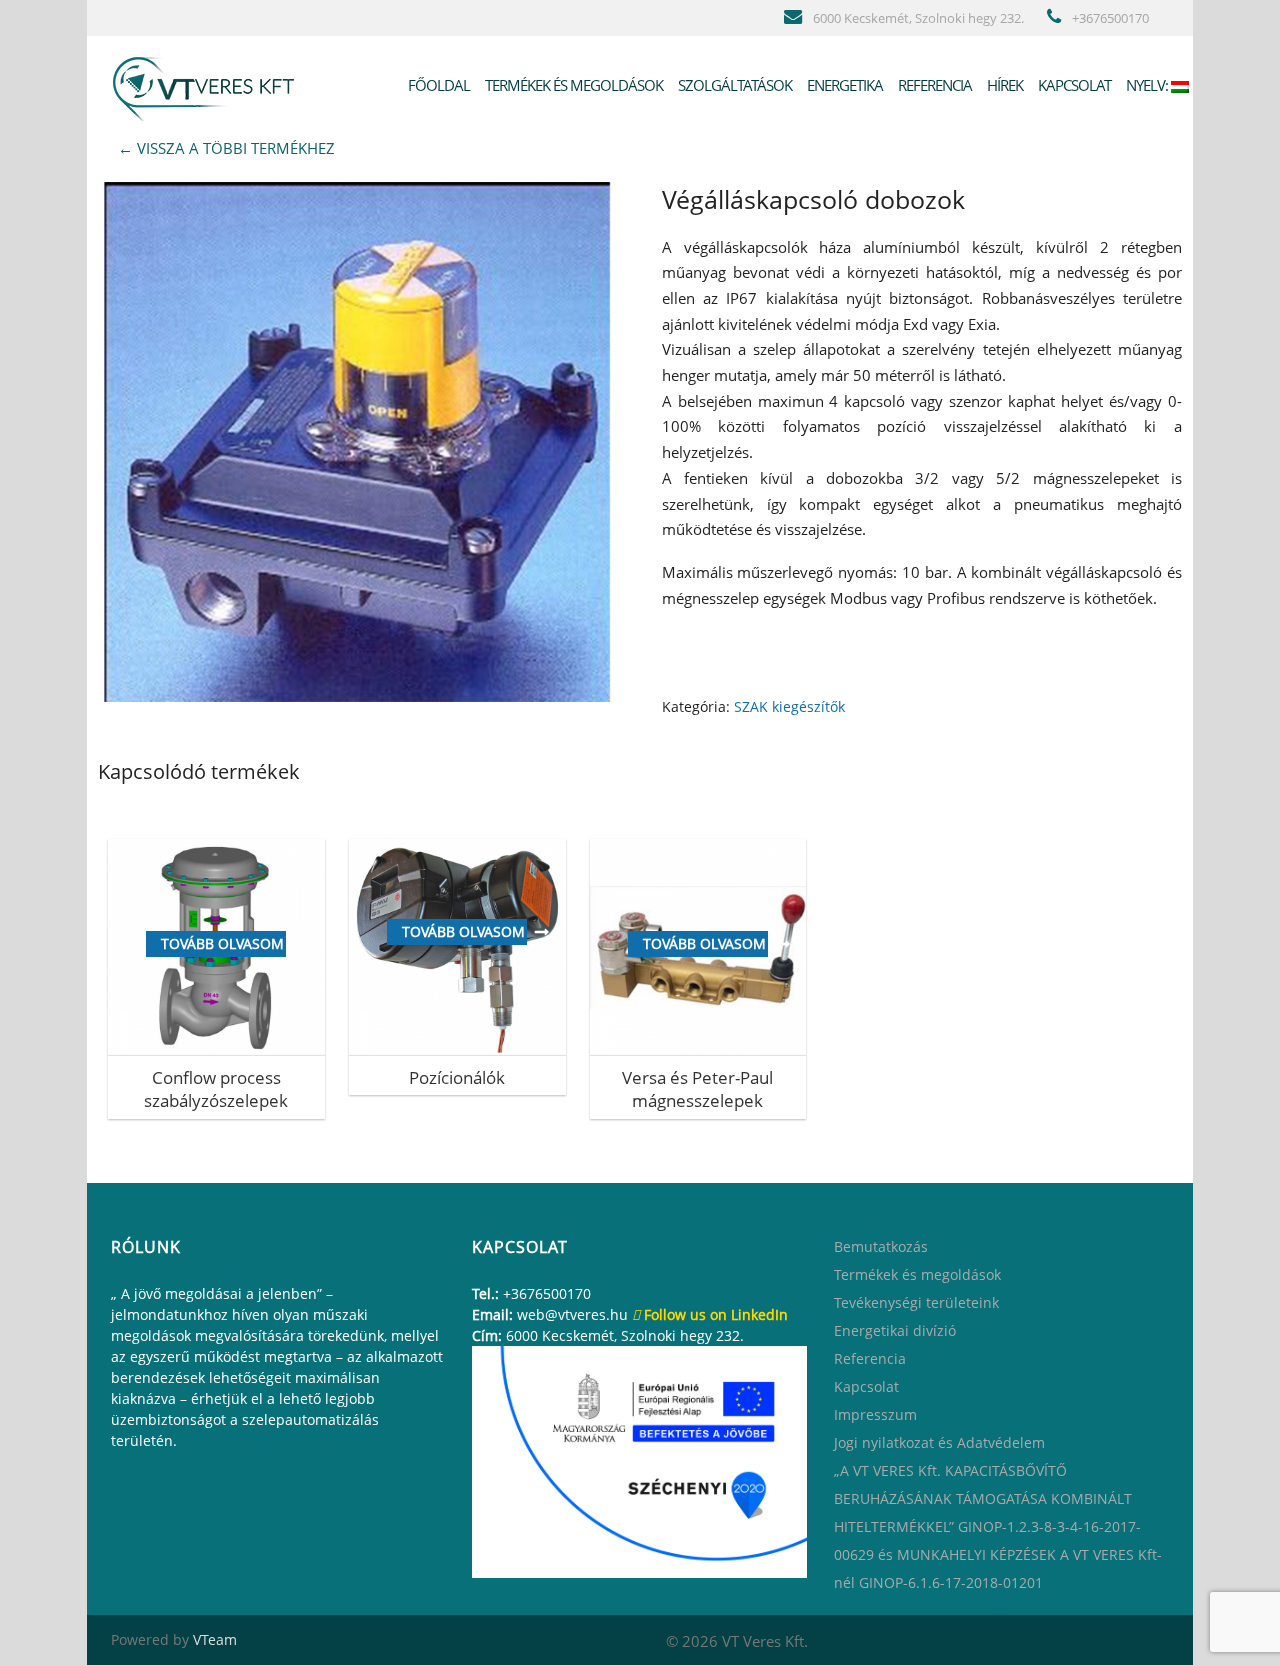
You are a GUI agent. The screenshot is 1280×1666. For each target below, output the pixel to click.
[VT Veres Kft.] (208, 85)
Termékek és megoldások (572, 85)
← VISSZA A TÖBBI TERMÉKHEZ (226, 148)
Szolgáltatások (733, 85)
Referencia (933, 85)
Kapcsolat (1073, 85)
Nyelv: (1147, 85)
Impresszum (875, 1414)
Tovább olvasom (222, 943)
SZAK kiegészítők (789, 706)
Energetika (843, 85)
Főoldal (437, 85)
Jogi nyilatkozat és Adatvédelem (939, 1442)
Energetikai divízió (895, 1330)
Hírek (1003, 85)
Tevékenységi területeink (916, 1302)
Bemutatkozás (881, 1246)
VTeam (215, 1639)
